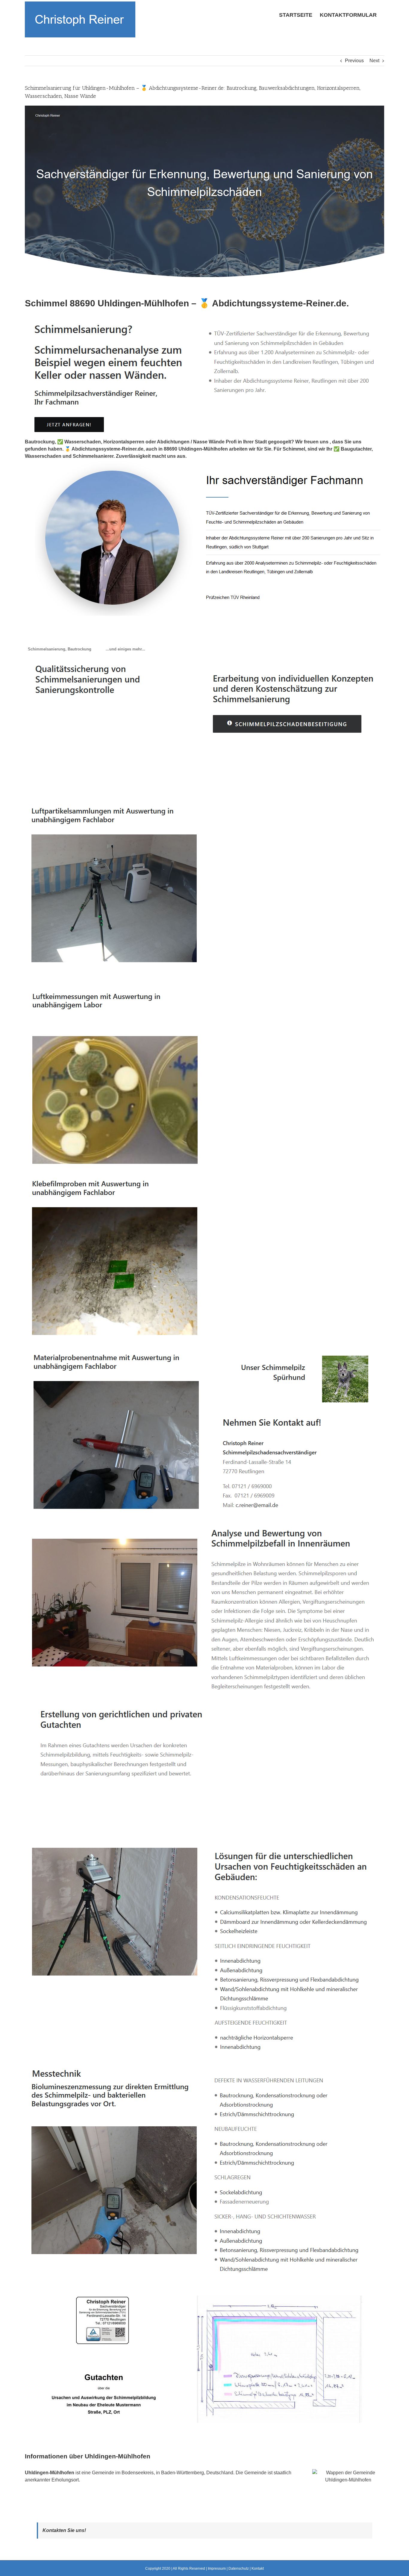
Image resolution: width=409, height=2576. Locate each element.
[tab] (60, 649)
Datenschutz (239, 2569)
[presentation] (99, 646)
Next (374, 61)
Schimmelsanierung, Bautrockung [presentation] (60, 649)
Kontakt (258, 2569)
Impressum (217, 2569)
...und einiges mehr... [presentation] (125, 649)
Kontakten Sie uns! (64, 2530)
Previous (354, 61)
